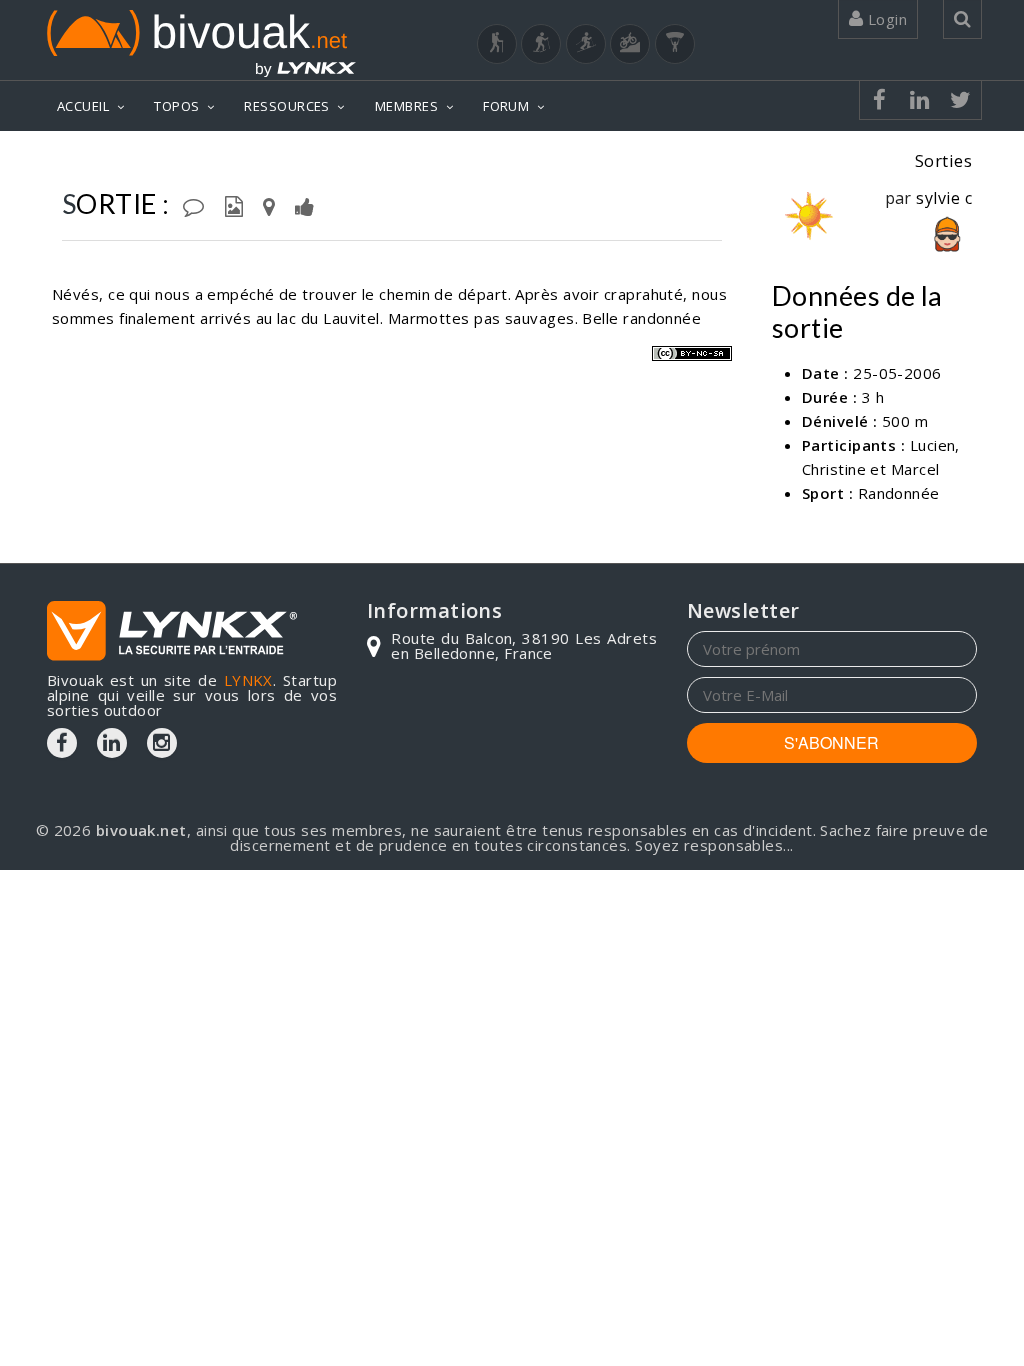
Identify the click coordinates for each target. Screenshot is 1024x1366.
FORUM (506, 106)
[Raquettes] (541, 44)
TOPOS (176, 106)
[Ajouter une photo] (234, 205)
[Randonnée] (497, 44)
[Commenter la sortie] (193, 205)
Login (885, 19)
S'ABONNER (831, 742)
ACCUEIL (83, 106)
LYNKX (248, 680)
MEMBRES (406, 106)
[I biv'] (304, 205)
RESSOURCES (287, 106)
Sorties (943, 160)
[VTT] (630, 44)
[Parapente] (675, 44)
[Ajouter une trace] (269, 205)
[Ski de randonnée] (586, 44)
